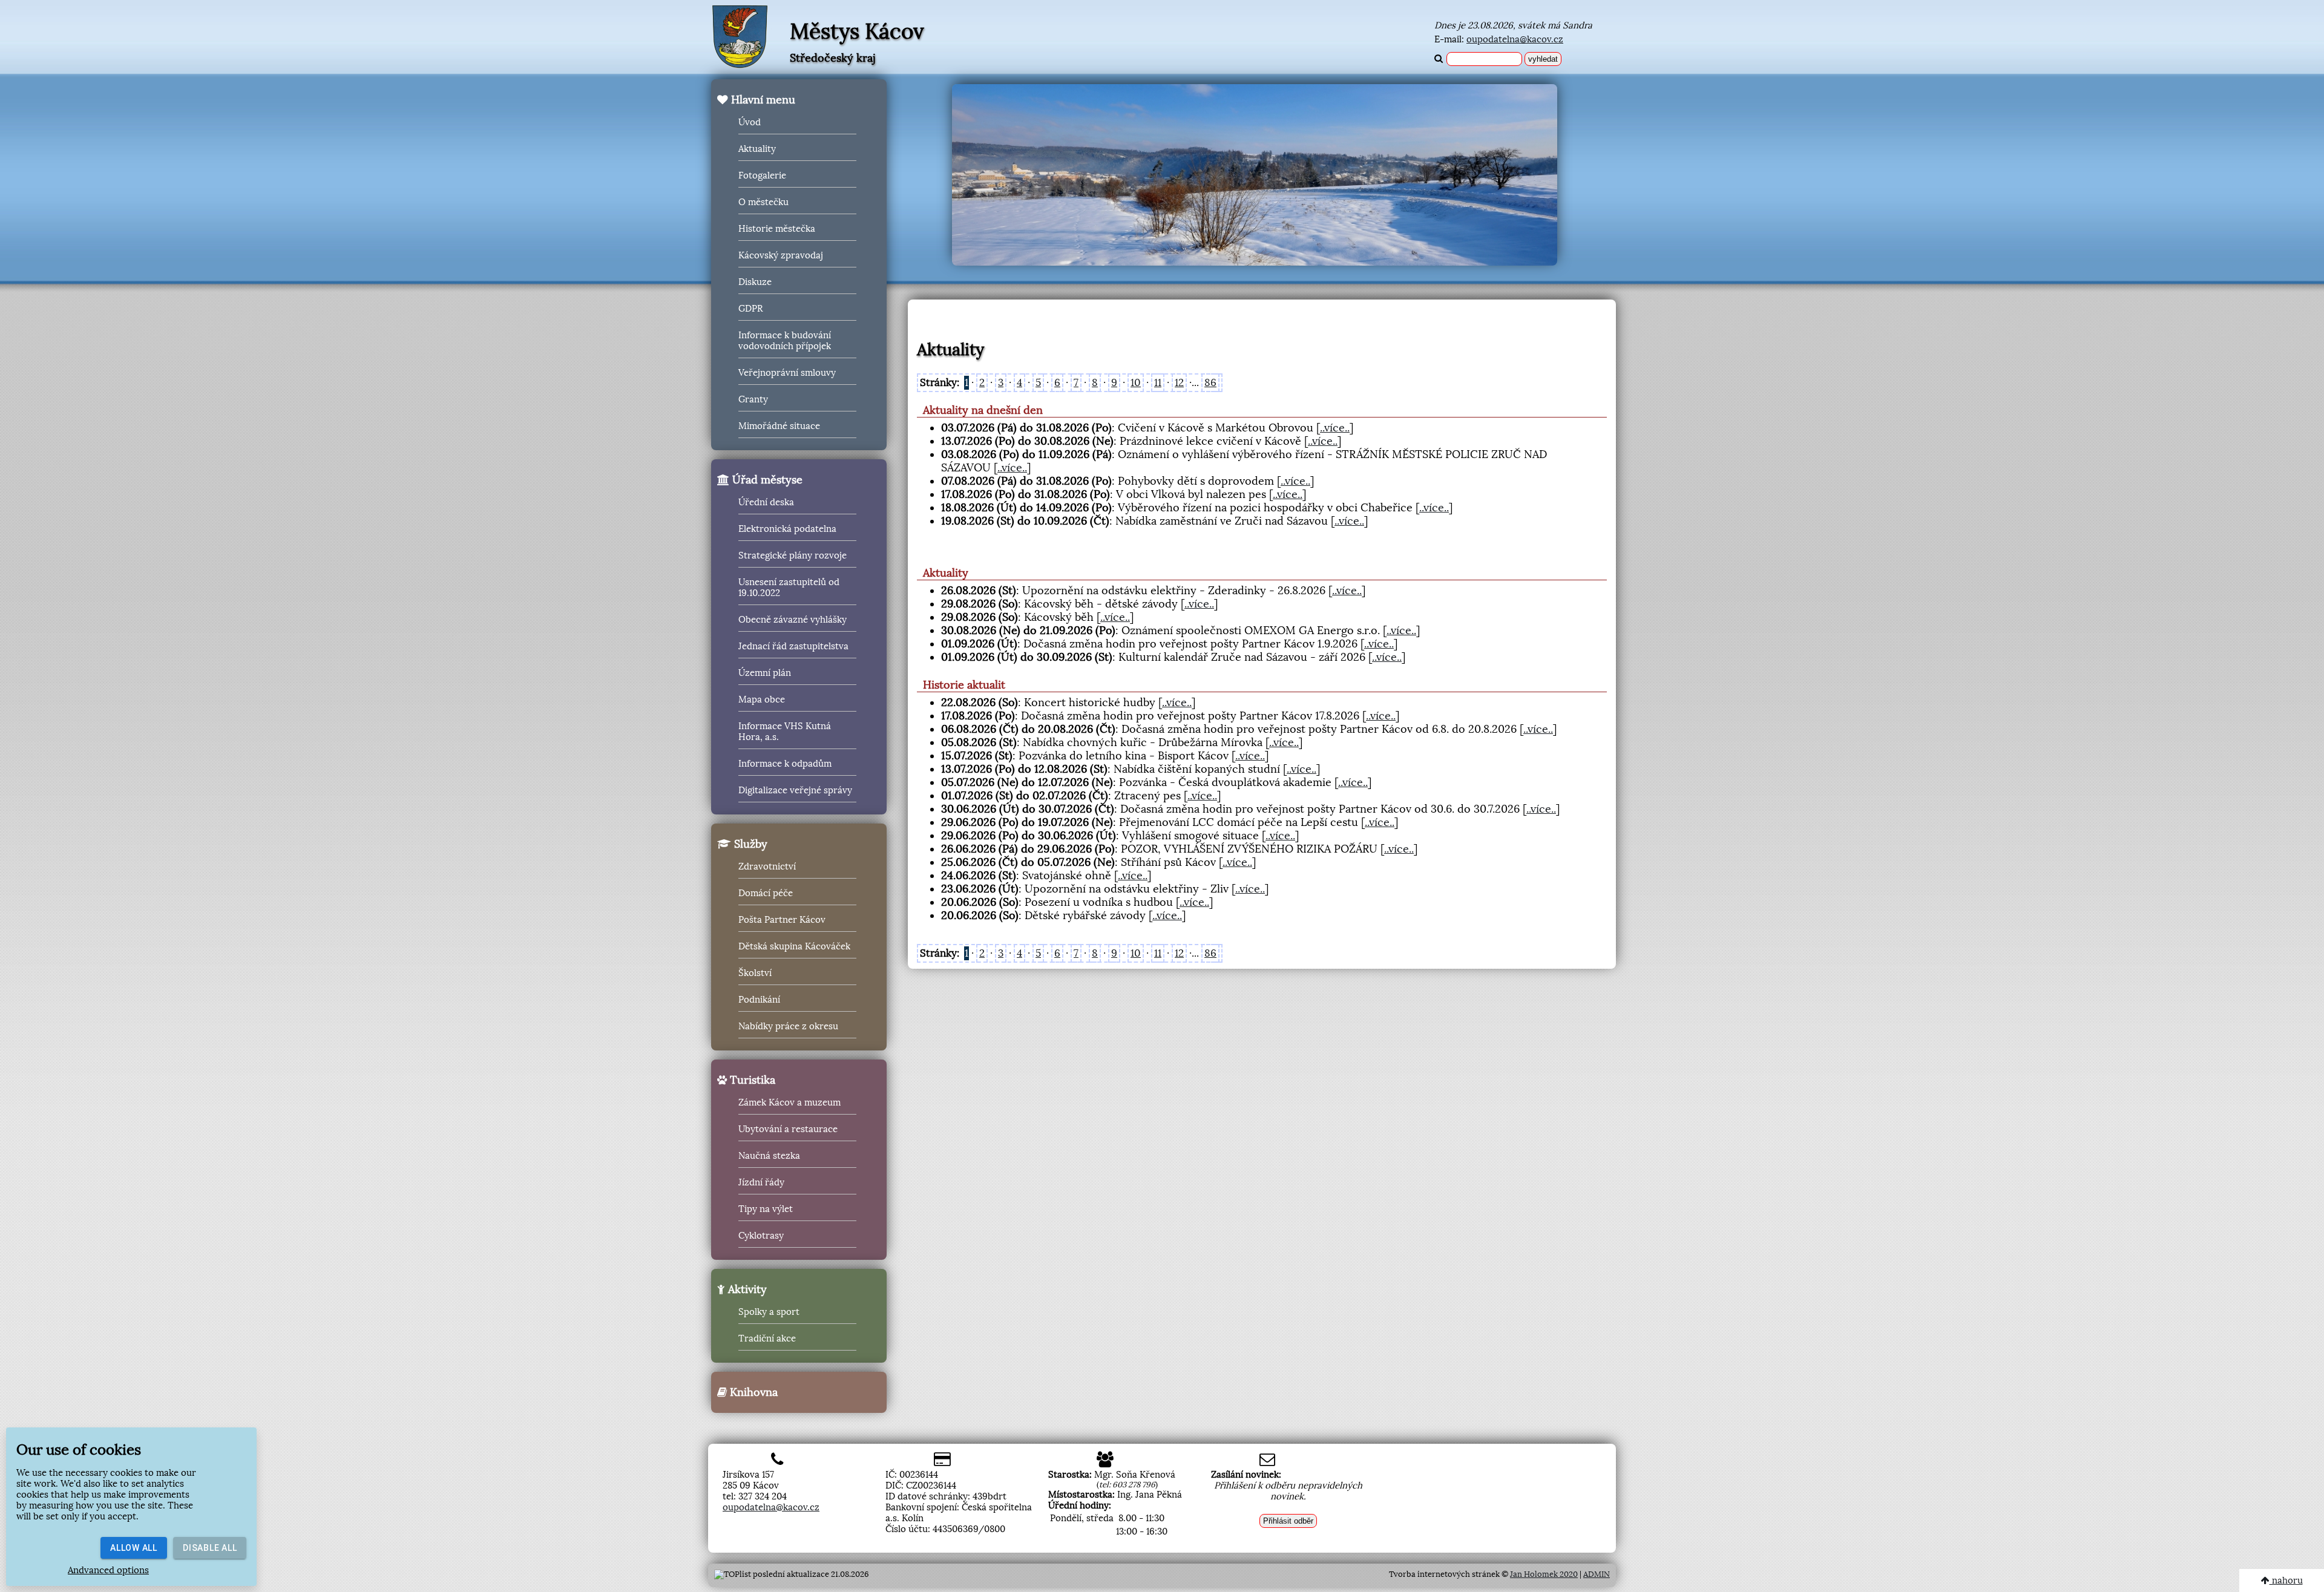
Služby (749, 844)
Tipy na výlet (766, 1209)
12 (1179, 383)
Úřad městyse (766, 480)
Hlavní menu (762, 100)
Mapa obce (762, 699)
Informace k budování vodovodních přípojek (785, 341)
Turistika (751, 1080)
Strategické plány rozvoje (793, 555)
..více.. (1335, 428)
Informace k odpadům (785, 764)
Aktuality (757, 149)
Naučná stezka (769, 1156)
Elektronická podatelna (787, 529)
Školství (755, 973)
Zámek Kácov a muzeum (789, 1102)
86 (1210, 383)
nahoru (2286, 1581)
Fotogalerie (762, 175)
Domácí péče (766, 893)
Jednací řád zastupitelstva (793, 646)
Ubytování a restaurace (788, 1129)
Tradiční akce (767, 1338)
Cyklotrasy (761, 1236)
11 (1158, 383)
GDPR (750, 309)
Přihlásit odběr (1288, 1521)
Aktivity (746, 1289)
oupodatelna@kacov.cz (1515, 39)
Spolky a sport (769, 1312)
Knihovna (752, 1392)
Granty (753, 399)
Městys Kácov (857, 31)
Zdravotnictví (767, 866)
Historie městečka (777, 229)
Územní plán (765, 673)
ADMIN (1597, 1574)
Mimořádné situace (779, 426)
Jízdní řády (761, 1182)
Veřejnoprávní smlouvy (787, 373)
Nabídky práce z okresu (788, 1026)
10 (1136, 383)
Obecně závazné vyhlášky (793, 620)
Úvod (750, 122)
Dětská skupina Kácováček (794, 946)
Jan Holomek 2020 (1544, 1574)
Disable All (210, 1548)
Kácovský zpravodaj (781, 255)
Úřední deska (766, 502)
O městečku (763, 202)
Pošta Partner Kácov (782, 920)
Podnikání (759, 1000)
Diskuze (755, 282)
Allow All (134, 1548)
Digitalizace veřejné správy (795, 790)
